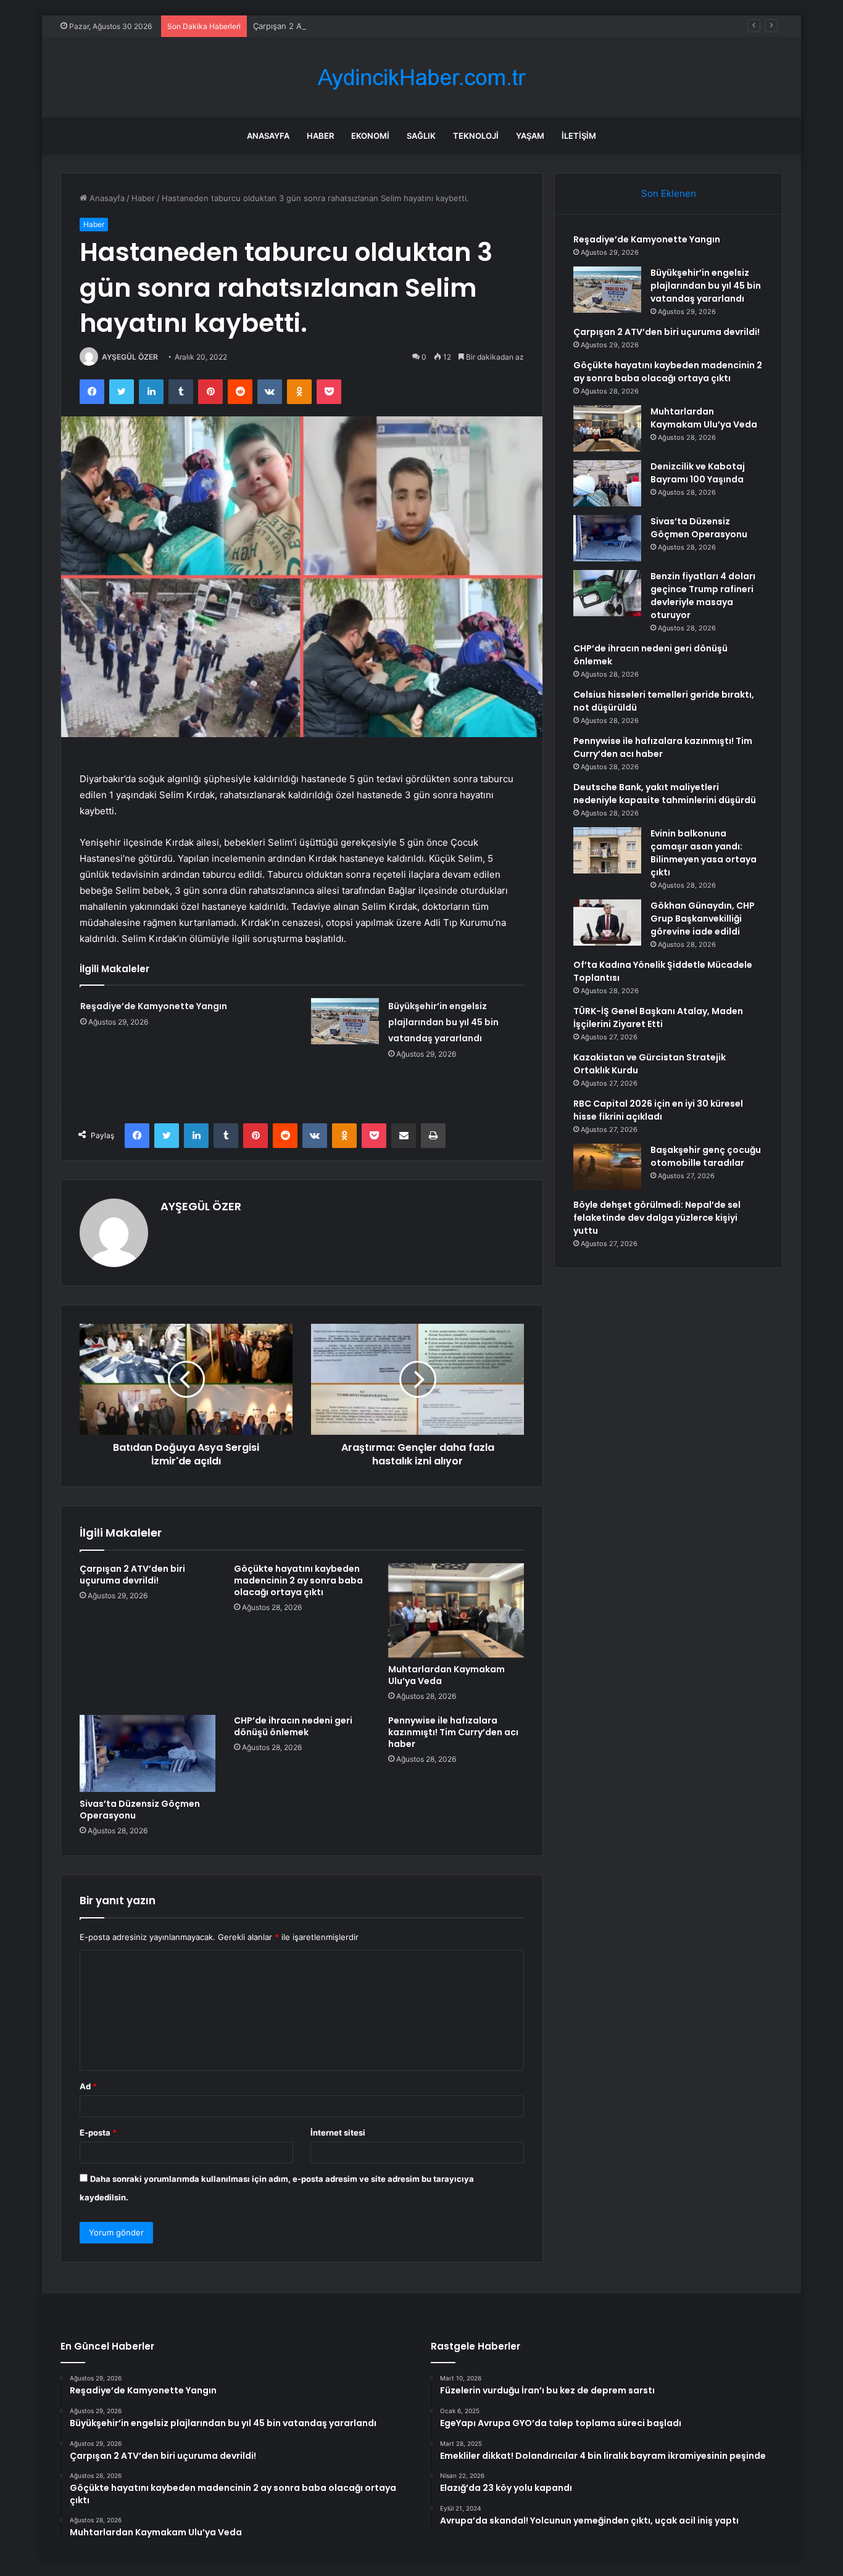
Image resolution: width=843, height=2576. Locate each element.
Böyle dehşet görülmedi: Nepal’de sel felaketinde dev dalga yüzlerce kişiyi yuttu (657, 1218)
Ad (88, 2086)
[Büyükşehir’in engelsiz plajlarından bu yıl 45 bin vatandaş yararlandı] (345, 1021)
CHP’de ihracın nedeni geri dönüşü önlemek (293, 1726)
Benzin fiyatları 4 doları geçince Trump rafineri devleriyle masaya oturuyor (703, 596)
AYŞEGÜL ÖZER (130, 357)
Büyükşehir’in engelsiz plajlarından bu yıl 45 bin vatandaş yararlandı (443, 1022)
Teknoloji (476, 136)
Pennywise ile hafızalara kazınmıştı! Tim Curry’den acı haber (453, 1732)
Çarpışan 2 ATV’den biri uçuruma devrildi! (331, 26)
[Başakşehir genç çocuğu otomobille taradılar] (607, 1167)
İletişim (579, 136)
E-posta (98, 2132)
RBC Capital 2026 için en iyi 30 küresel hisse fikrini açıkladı (658, 1110)
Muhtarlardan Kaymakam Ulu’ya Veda (446, 1675)
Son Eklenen (669, 193)
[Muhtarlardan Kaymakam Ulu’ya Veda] (456, 1611)
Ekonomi (370, 136)
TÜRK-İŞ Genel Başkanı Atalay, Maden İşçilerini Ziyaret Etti (658, 1018)
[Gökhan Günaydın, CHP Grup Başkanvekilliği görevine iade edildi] (607, 923)
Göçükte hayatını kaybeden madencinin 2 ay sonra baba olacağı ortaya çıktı (298, 1580)
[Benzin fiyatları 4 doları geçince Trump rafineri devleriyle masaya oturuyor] (607, 593)
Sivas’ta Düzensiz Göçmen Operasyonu (140, 1810)
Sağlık (421, 136)
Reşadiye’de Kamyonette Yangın (154, 1006)
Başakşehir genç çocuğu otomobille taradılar (706, 1156)
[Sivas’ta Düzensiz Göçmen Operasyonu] (147, 1753)
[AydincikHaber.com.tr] (421, 77)
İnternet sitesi (338, 2132)
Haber (320, 136)
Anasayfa (268, 136)
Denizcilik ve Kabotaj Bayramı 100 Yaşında (698, 473)
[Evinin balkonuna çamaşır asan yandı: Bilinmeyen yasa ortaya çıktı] (607, 850)
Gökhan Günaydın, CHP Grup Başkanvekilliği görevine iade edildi (703, 919)
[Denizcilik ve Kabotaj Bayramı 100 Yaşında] (607, 483)
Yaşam (530, 136)
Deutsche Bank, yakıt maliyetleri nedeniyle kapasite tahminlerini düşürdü (665, 794)
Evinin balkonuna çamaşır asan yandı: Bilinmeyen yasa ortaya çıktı (704, 853)
